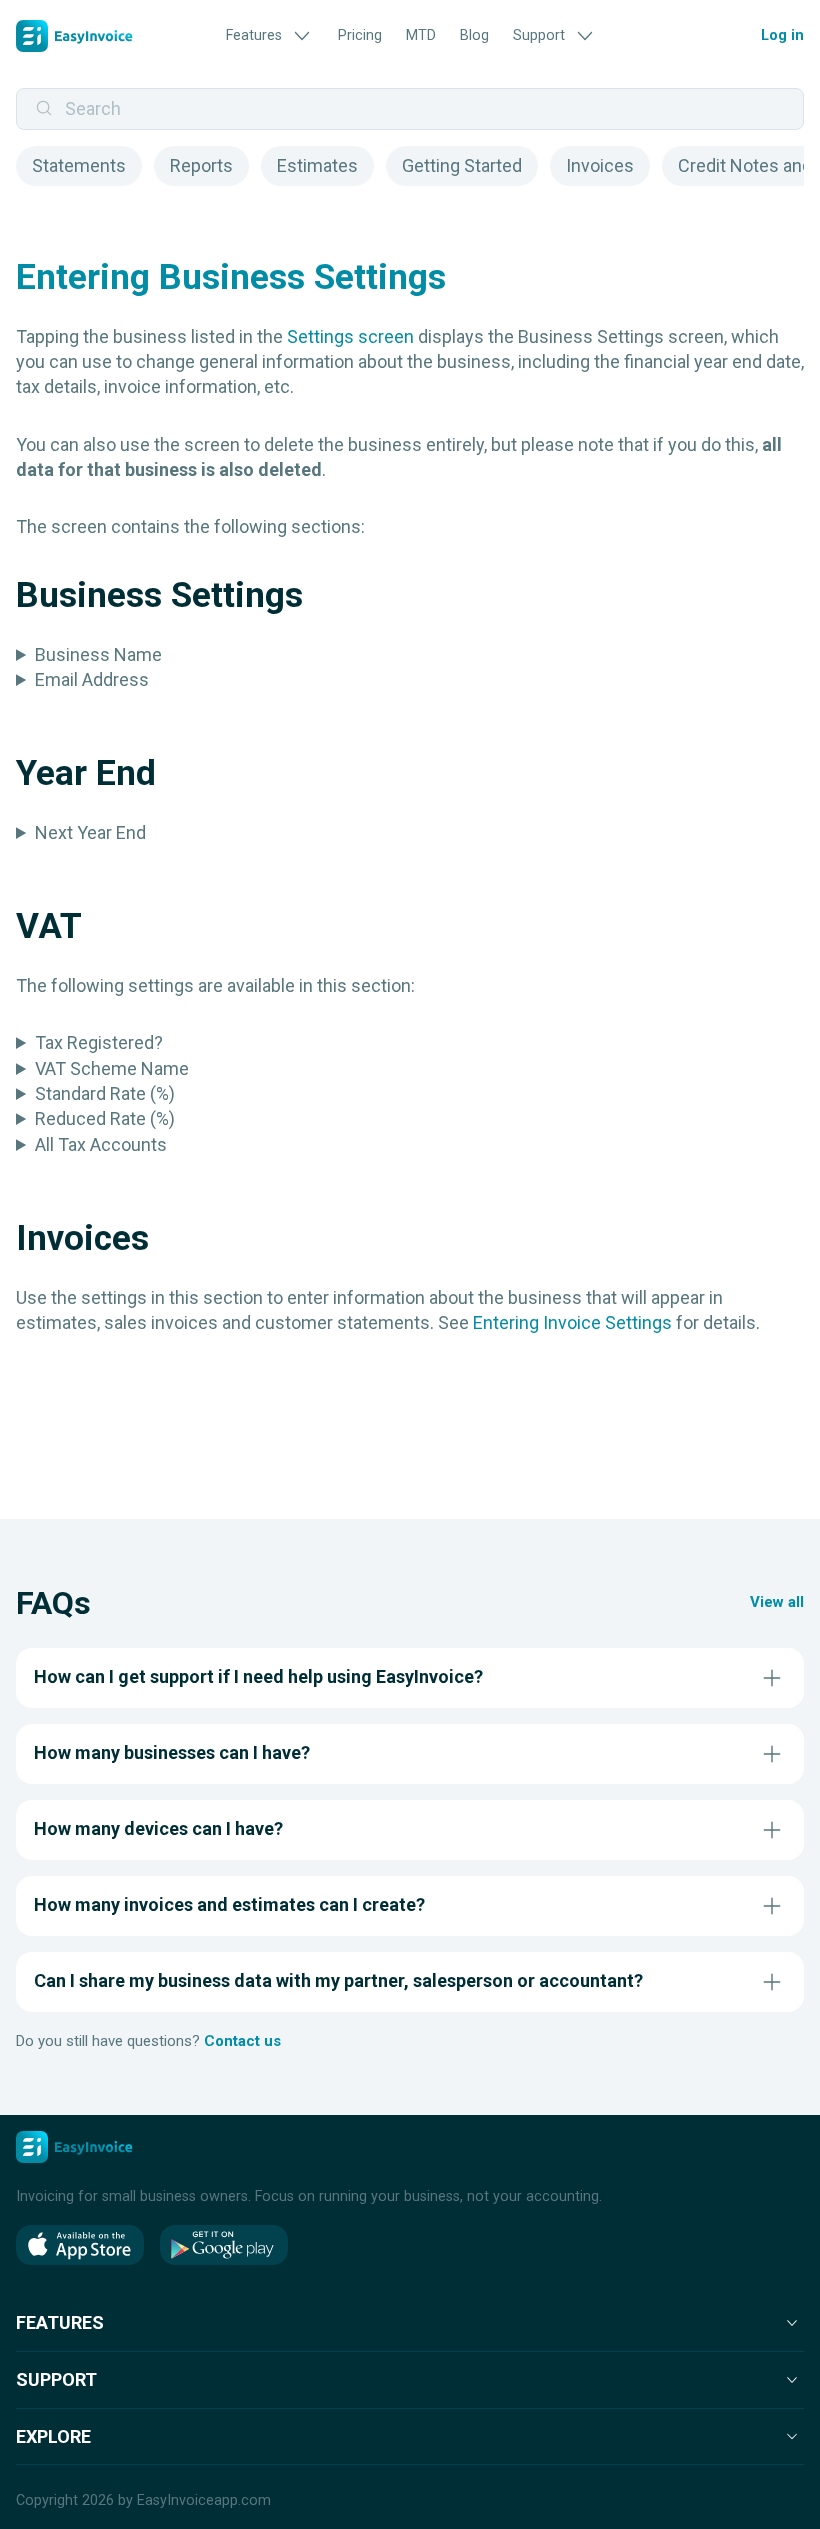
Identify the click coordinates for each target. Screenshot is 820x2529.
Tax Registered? (99, 1042)
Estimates (317, 165)
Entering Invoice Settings (572, 1322)
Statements (79, 165)
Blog (474, 35)
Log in (782, 35)
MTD (421, 35)
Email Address (92, 679)
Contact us (242, 2041)
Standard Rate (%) (105, 1093)
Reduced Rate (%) (105, 1118)
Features (254, 35)
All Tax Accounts (101, 1144)
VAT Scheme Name (112, 1068)
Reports (201, 165)
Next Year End (90, 832)
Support (539, 35)
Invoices (600, 165)
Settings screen (350, 336)
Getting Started (462, 165)
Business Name (98, 654)
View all (777, 1602)
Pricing (360, 35)
